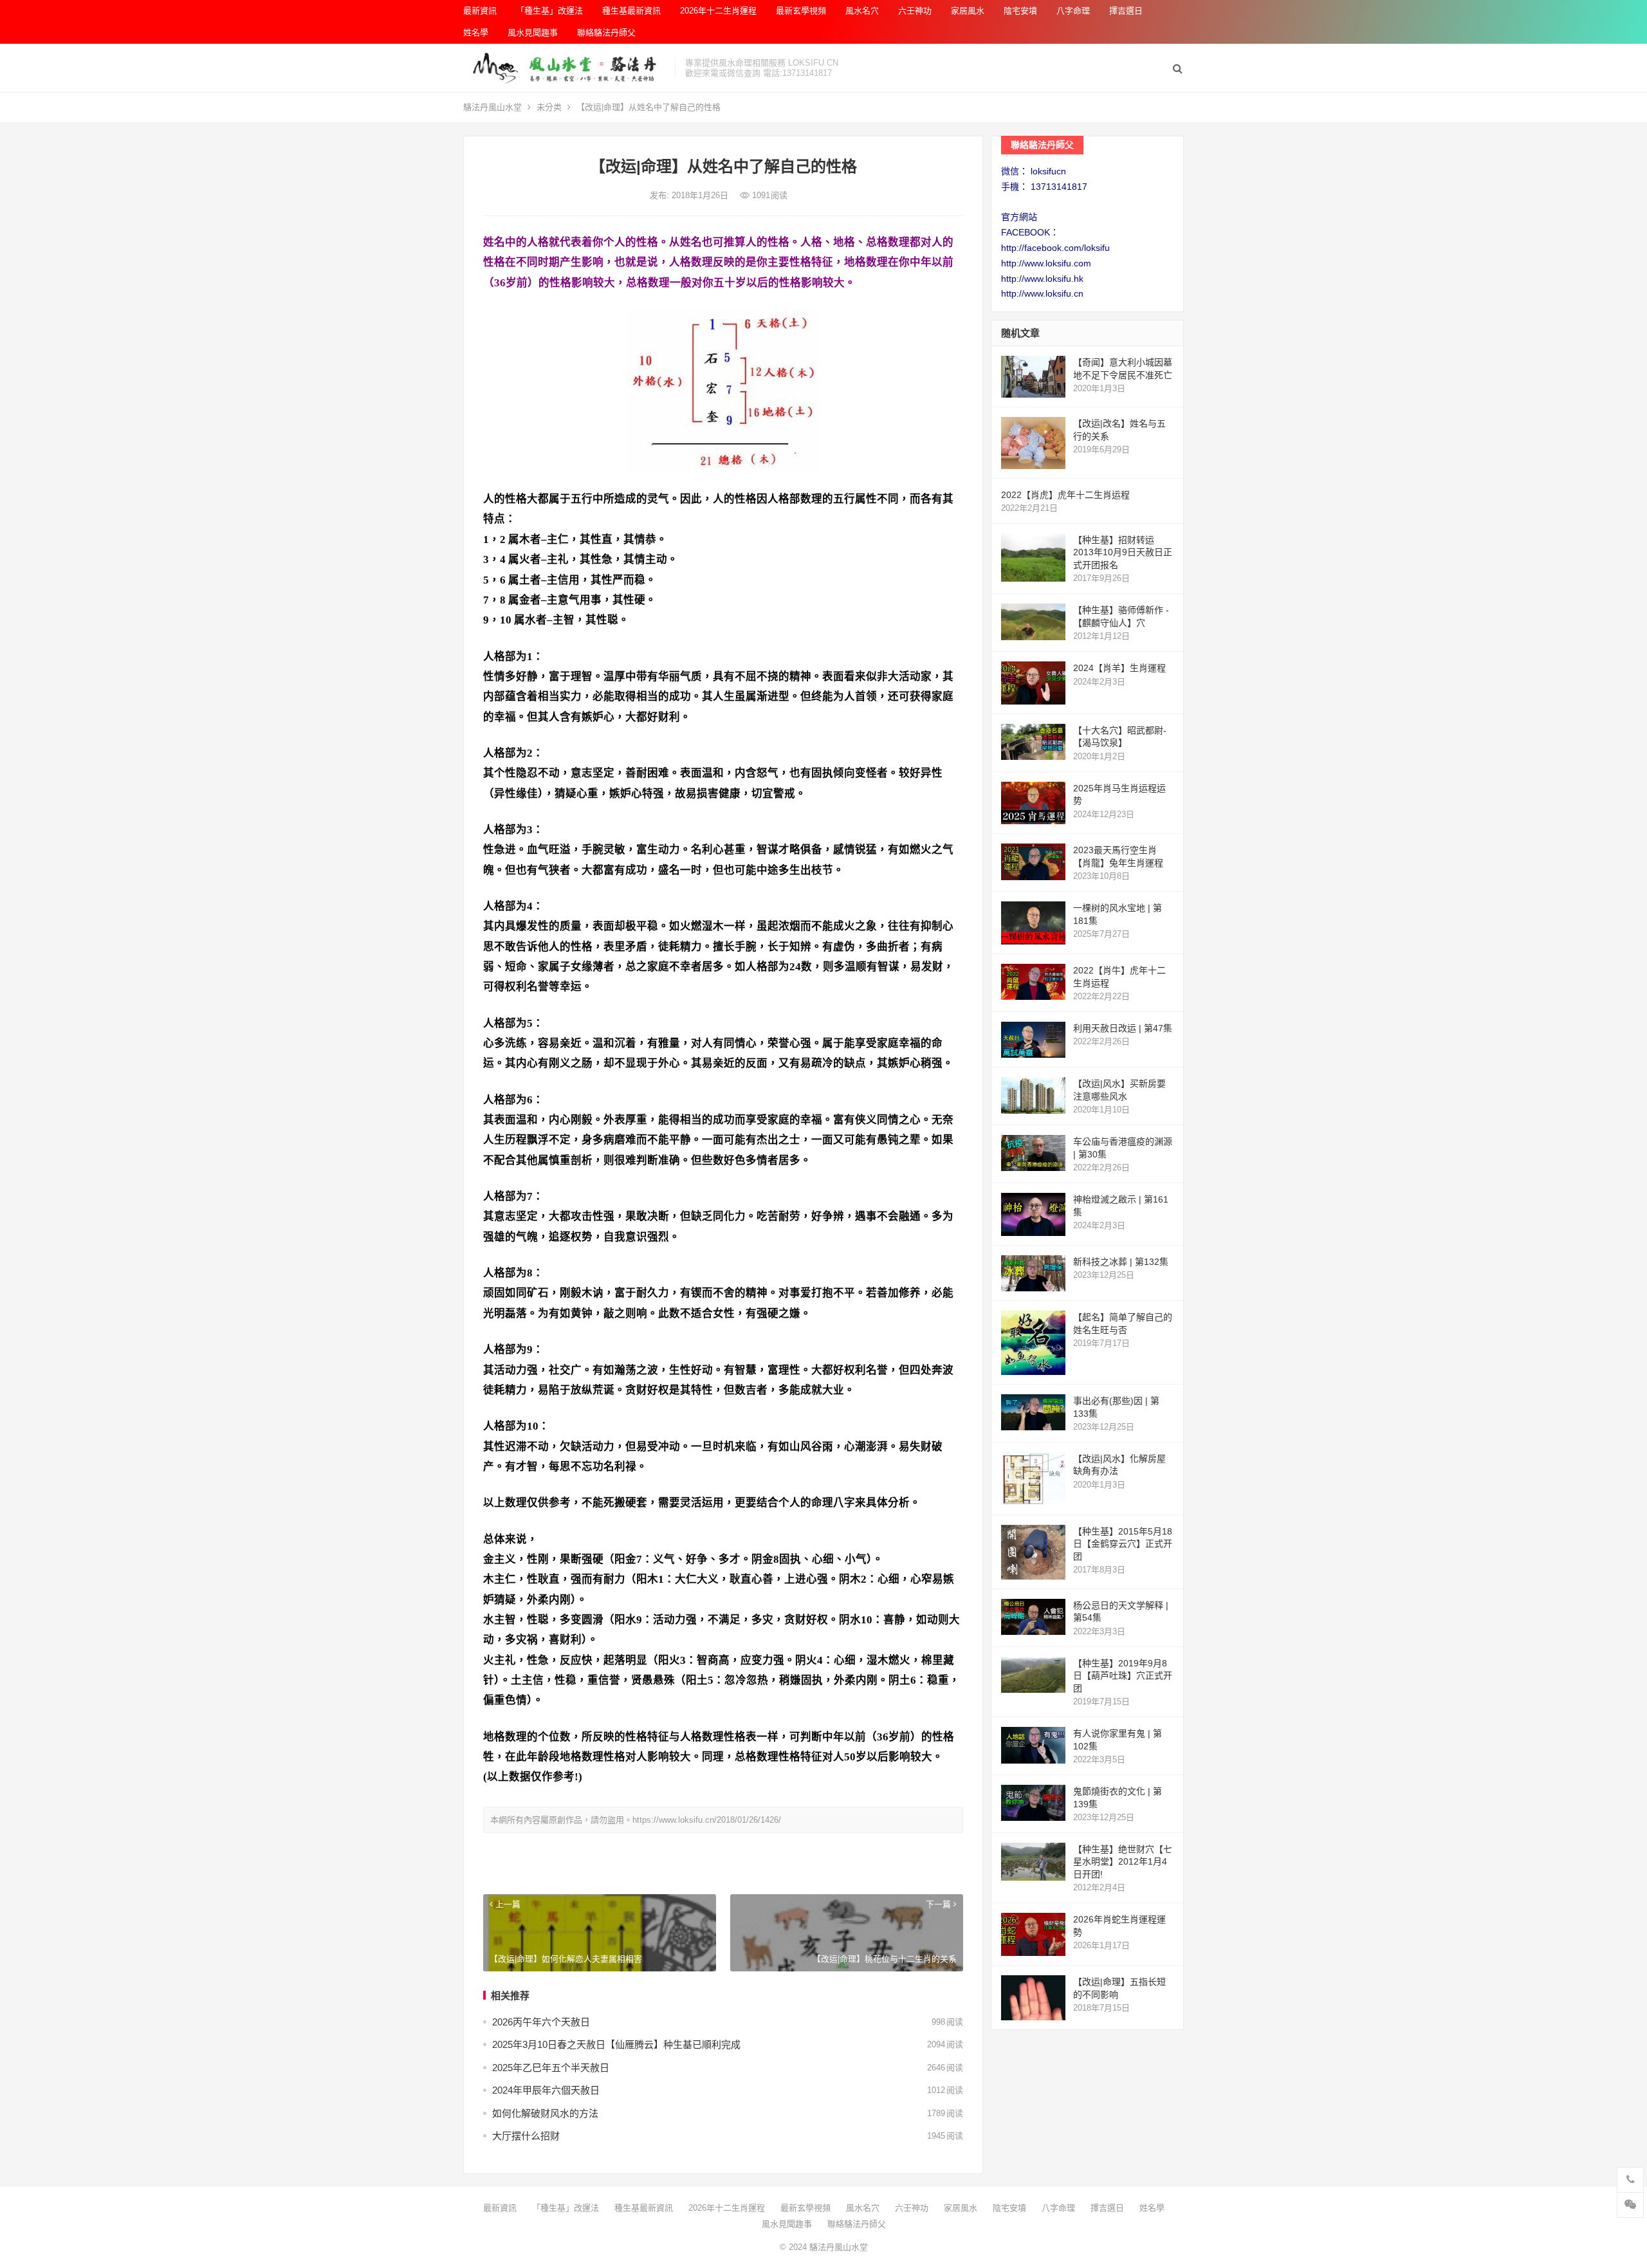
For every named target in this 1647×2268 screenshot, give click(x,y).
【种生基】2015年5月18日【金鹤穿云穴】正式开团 (1123, 1544)
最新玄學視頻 (801, 11)
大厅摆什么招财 (526, 2136)
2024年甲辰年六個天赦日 (546, 2090)
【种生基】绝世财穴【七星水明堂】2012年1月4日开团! (1123, 1862)
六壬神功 (915, 11)
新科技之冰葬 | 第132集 (1121, 1262)
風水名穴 (862, 11)
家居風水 (968, 11)
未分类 (549, 107)
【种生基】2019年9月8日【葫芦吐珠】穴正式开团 (1123, 1676)
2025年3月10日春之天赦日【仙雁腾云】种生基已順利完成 (616, 2044)
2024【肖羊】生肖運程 (1119, 668)
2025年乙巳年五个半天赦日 (551, 2068)
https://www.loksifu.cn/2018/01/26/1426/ (707, 1820)
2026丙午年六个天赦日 (541, 2022)
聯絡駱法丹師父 (606, 32)
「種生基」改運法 (549, 11)
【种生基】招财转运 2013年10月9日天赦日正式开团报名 (1123, 552)
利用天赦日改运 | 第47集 (1123, 1028)
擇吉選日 (1126, 11)
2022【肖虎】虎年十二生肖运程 (1065, 495)
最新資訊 (480, 11)
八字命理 (1073, 11)
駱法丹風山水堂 (492, 107)
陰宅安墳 (1020, 11)
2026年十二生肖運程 (718, 11)
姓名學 (476, 32)
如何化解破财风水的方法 (545, 2113)
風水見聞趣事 (533, 32)
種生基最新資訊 (631, 11)
